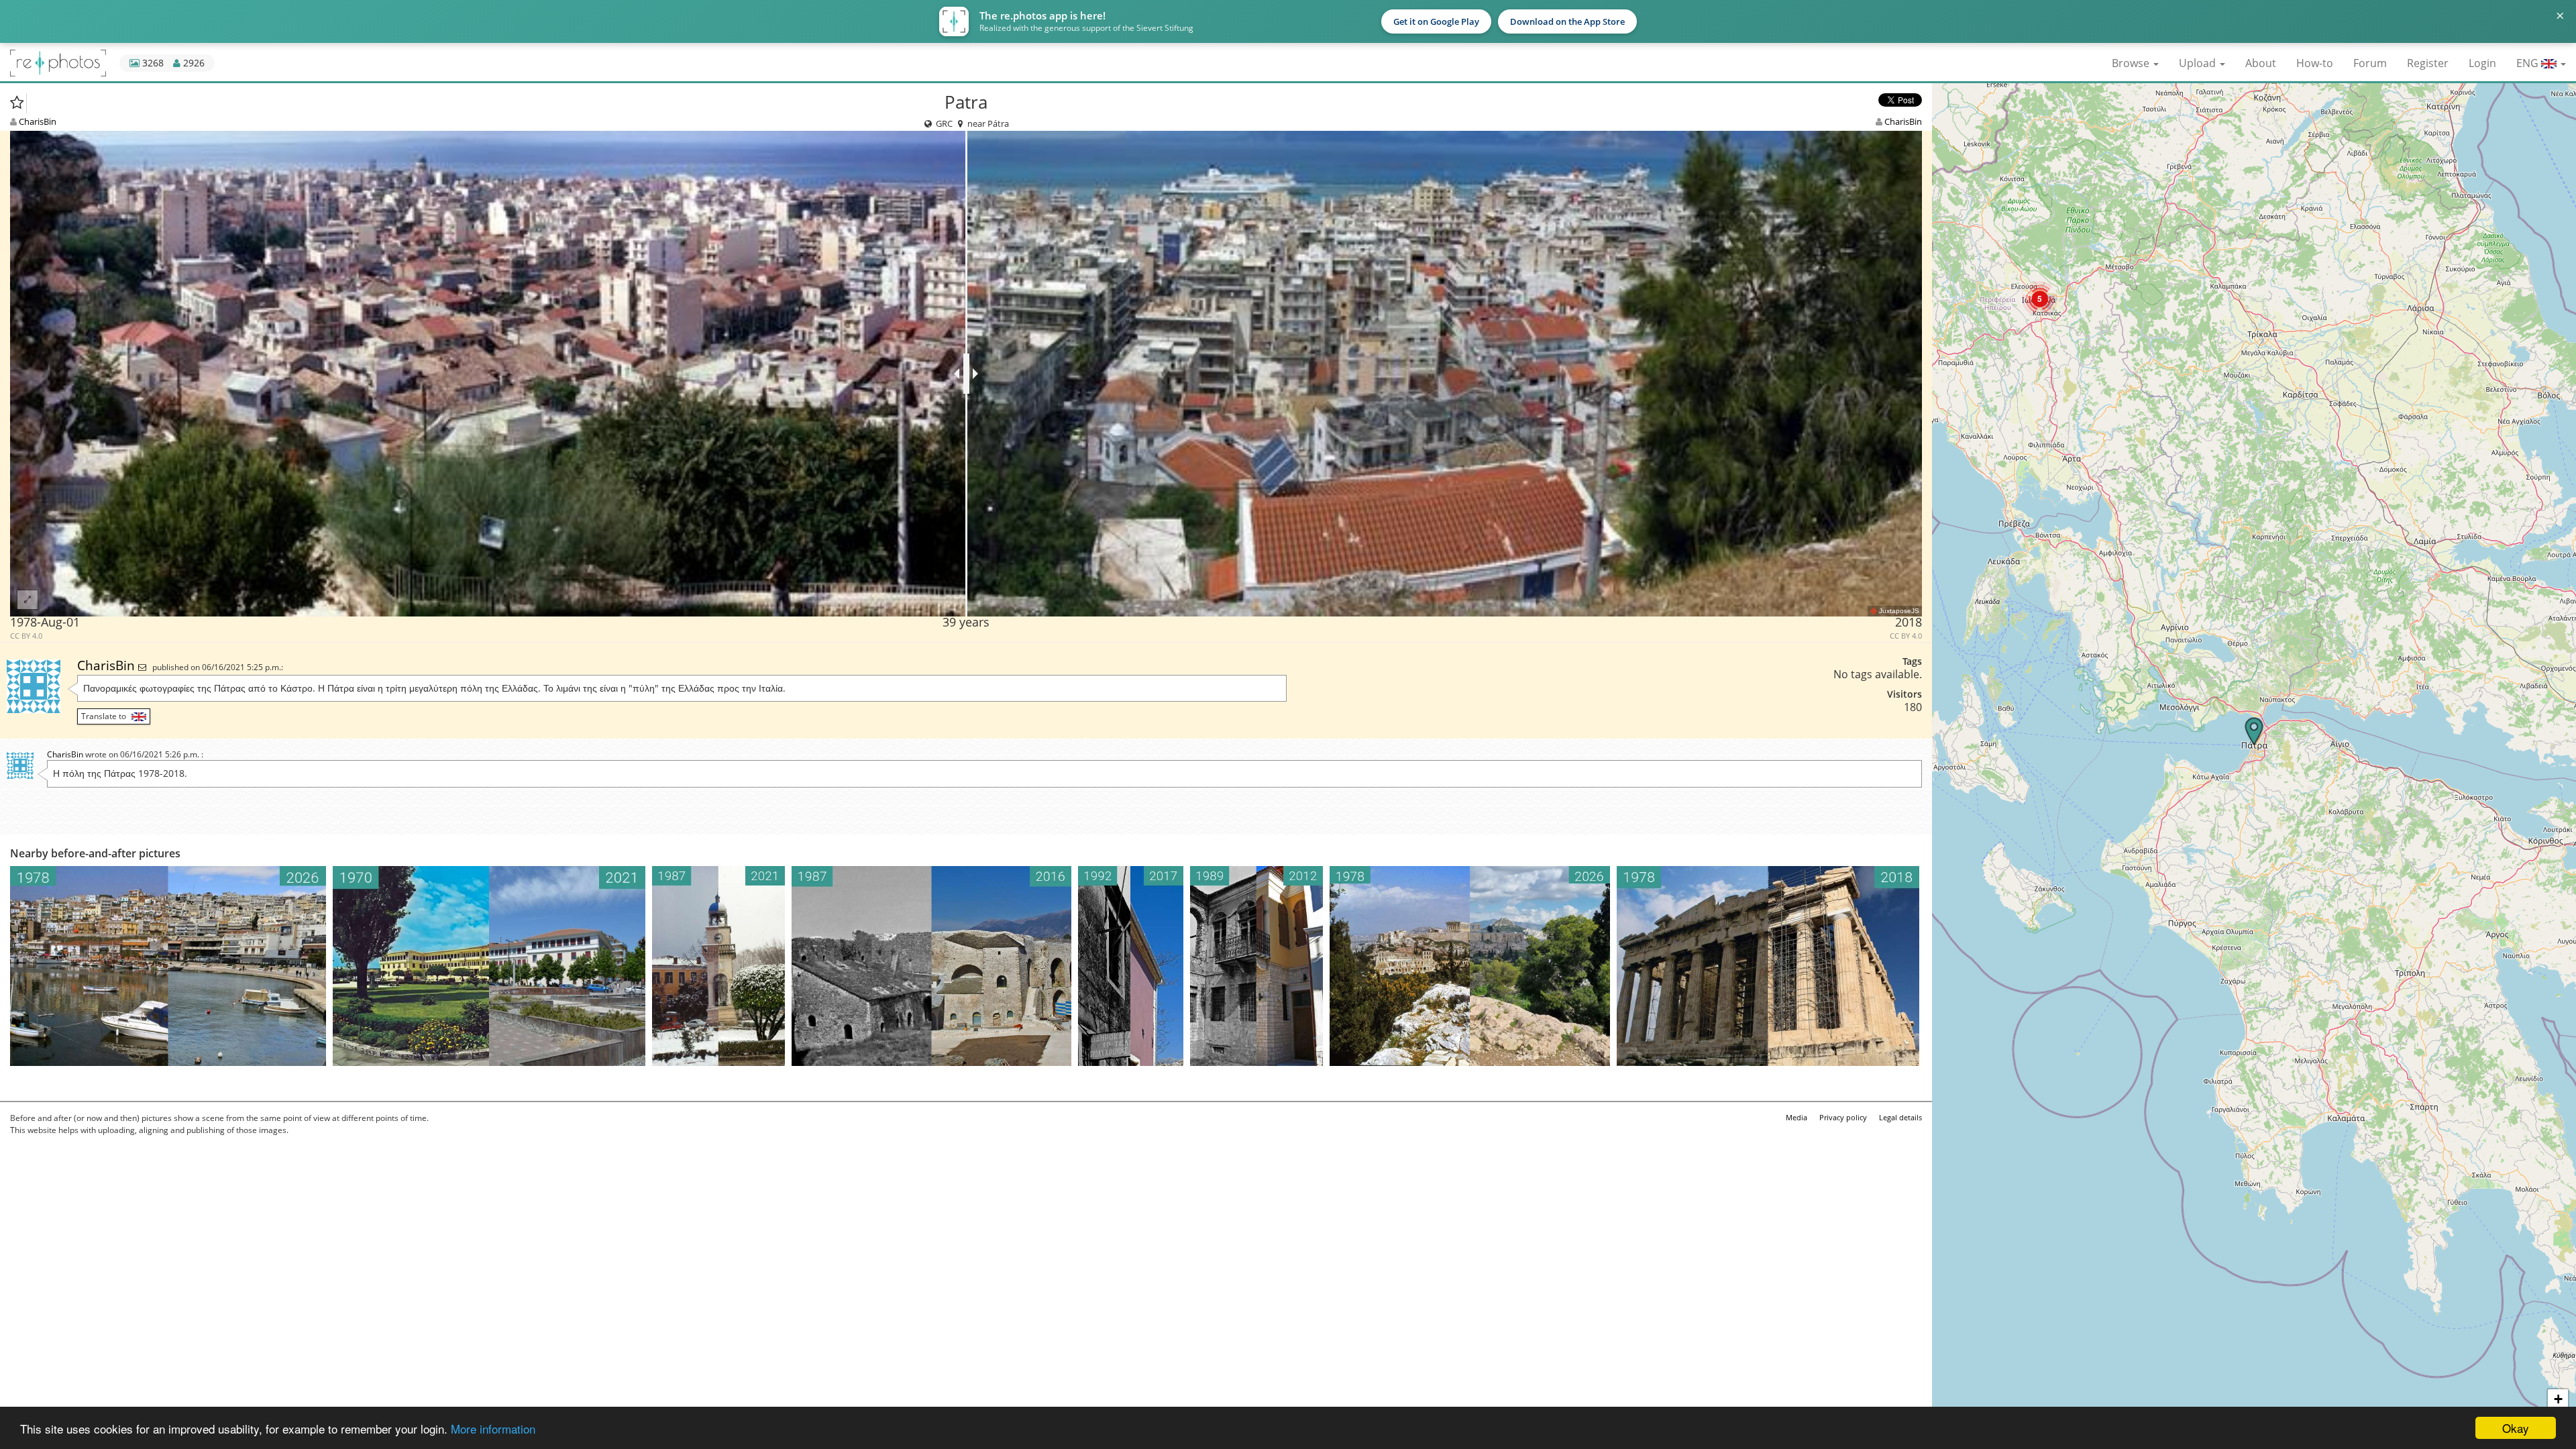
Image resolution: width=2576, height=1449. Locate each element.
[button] (2040, 299)
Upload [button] (2199, 63)
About (2261, 63)
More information (493, 1429)
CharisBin (38, 121)
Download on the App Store (1567, 21)
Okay (2516, 1428)
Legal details (1900, 1117)
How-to (2315, 63)
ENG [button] (2529, 63)
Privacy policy (1843, 1117)
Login (2482, 63)
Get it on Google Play (1436, 21)
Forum (2370, 63)
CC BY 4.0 (26, 636)
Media (1796, 1117)
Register (2428, 63)
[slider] (966, 374)
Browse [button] (2132, 63)
